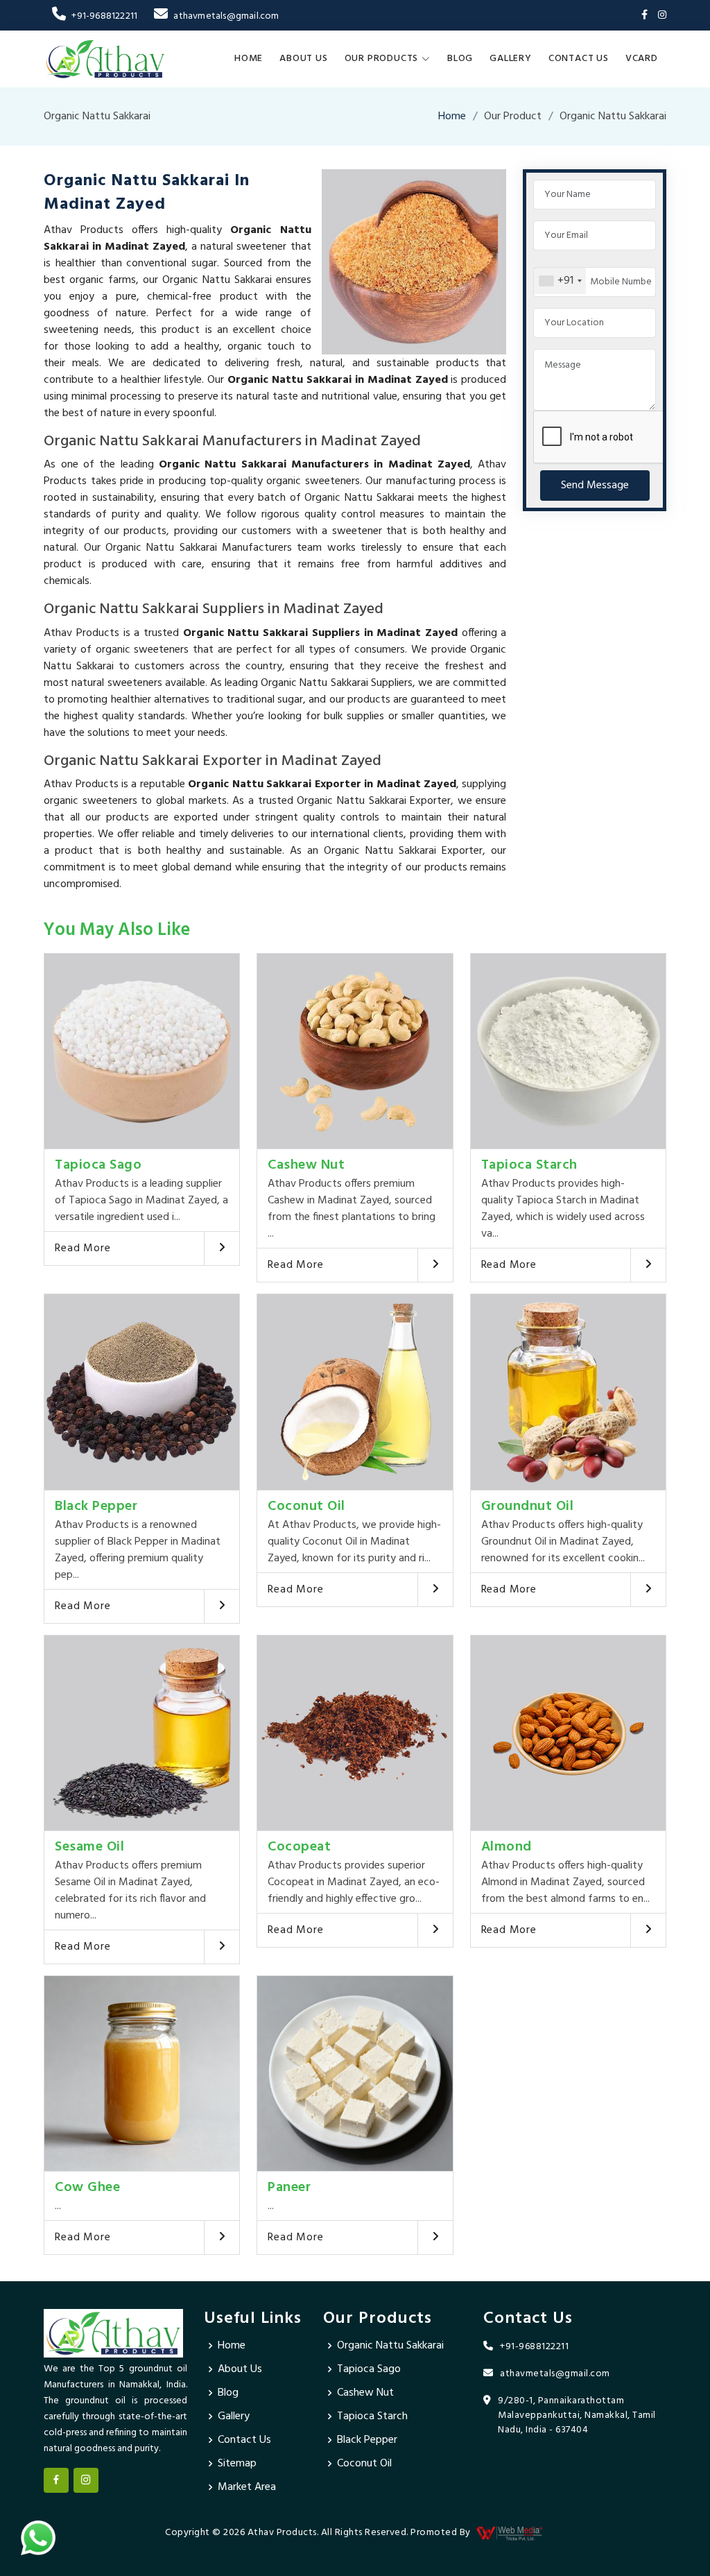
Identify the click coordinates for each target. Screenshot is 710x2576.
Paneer (289, 2188)
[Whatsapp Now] (38, 2538)
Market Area (247, 2487)
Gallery (511, 59)
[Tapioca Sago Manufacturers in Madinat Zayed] (142, 1051)
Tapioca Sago (98, 1165)
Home (249, 59)
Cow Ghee (87, 2188)
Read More (83, 1248)
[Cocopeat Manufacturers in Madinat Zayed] (355, 1733)
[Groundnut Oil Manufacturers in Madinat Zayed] (568, 1392)
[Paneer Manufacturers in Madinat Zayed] (355, 2073)
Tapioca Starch (529, 1165)
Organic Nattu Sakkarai (390, 2346)
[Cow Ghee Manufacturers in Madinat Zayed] (142, 2073)
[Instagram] (662, 16)
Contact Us (579, 59)
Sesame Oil (89, 1847)
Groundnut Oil (528, 1506)
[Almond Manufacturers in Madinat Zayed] (568, 1733)
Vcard (642, 59)
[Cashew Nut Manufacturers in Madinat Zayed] (355, 1051)
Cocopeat (299, 1847)
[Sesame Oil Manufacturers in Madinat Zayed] (142, 1733)
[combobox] (560, 281)
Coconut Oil (306, 1506)
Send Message (595, 486)
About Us (303, 59)
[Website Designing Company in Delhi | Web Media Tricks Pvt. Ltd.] (510, 2533)
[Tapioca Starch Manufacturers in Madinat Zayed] (568, 1051)
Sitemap (237, 2464)
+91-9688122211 (104, 16)
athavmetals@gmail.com (226, 16)
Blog (460, 59)
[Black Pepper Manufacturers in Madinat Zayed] (142, 1392)
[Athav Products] (105, 59)
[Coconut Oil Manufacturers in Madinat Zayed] (355, 1392)
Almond (506, 1847)
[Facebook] (644, 16)
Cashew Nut (306, 1165)
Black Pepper (96, 1506)
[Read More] (222, 1248)
